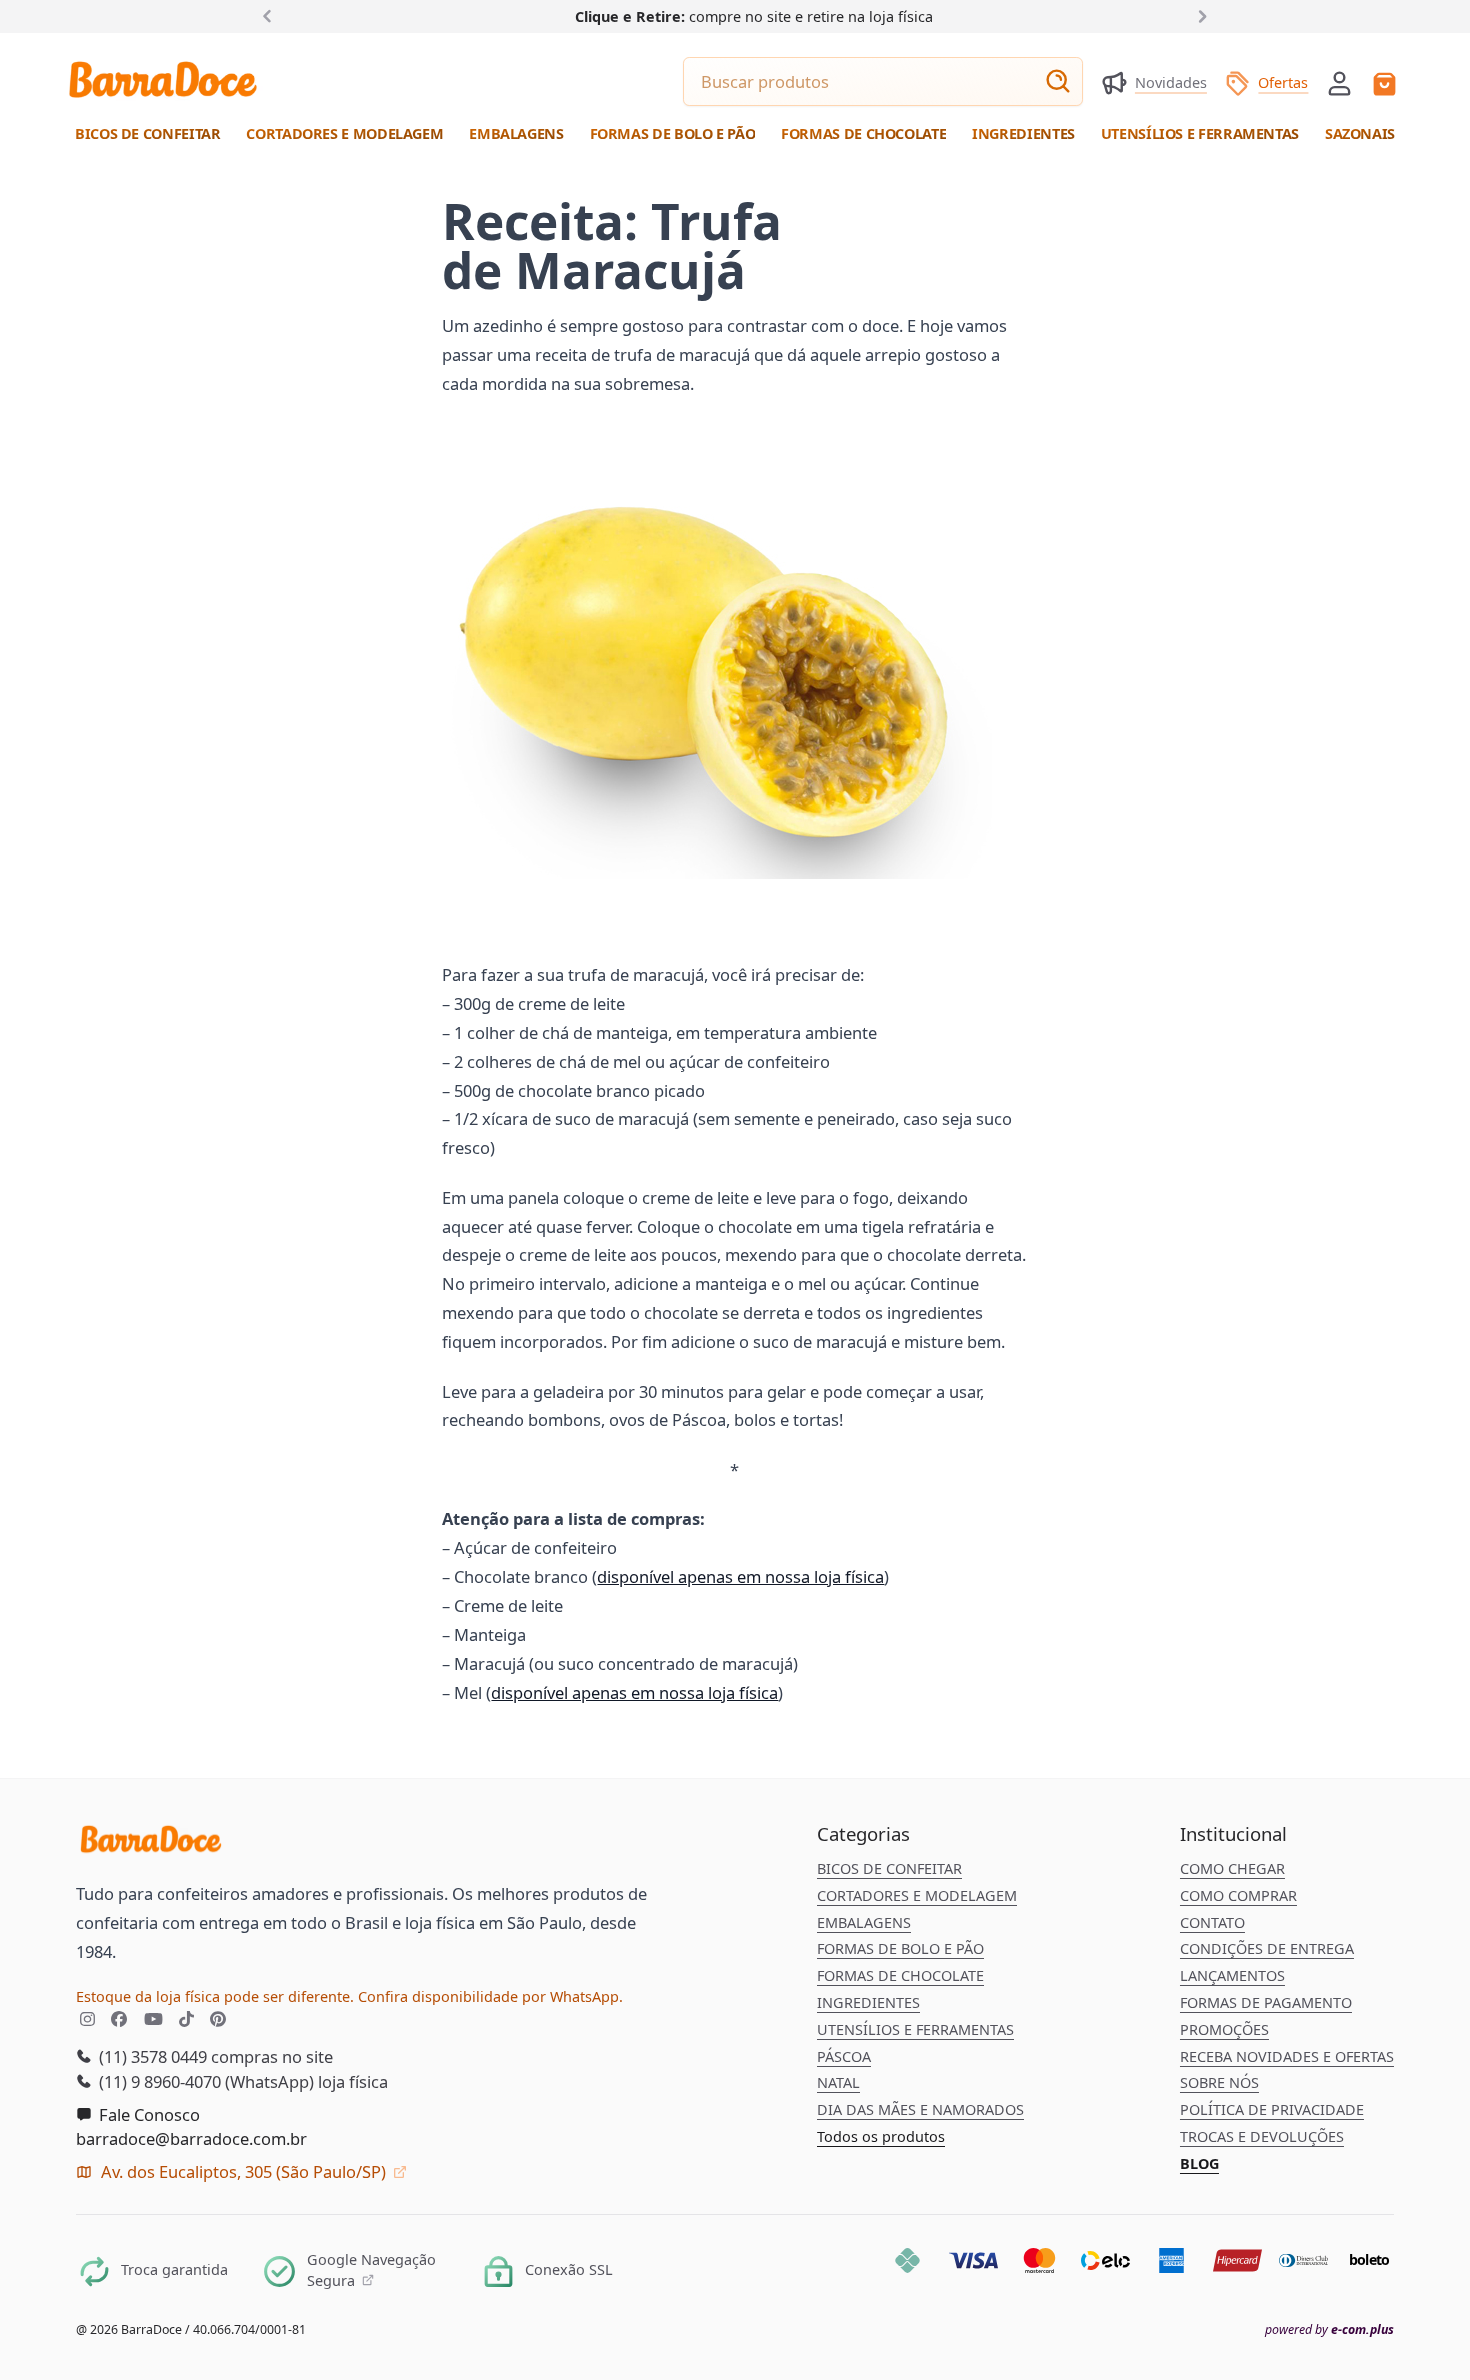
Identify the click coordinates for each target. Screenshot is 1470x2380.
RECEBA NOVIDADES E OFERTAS (1287, 2056)
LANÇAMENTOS (1232, 1975)
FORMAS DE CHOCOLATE (900, 1975)
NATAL (838, 2082)
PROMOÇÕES (1224, 2029)
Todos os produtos (881, 2136)
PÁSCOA (844, 2056)
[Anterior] (271, 15)
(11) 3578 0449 (151, 2056)
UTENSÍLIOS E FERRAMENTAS (915, 2029)
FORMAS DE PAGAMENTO (1266, 2002)
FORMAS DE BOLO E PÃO (900, 1948)
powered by (1329, 2330)
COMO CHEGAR (1232, 1868)
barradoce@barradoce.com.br (191, 2138)
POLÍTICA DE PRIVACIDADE (1272, 2109)
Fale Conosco (147, 2114)
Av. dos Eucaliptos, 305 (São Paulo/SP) (243, 2171)
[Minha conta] (1339, 83)
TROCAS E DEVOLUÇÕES (1262, 2136)
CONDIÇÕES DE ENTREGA (1267, 1948)
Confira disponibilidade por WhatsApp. (490, 1996)
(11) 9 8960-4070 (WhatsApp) (204, 2081)
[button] (1339, 81)
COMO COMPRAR (1238, 1895)
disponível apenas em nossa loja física (740, 1576)
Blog (1199, 2163)
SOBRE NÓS (1219, 2082)
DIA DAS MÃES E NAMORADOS (920, 2109)
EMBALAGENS (864, 1922)
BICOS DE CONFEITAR (889, 1868)
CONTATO (1212, 1922)
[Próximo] (1198, 15)
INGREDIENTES (868, 2002)
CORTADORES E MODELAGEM (917, 1895)
